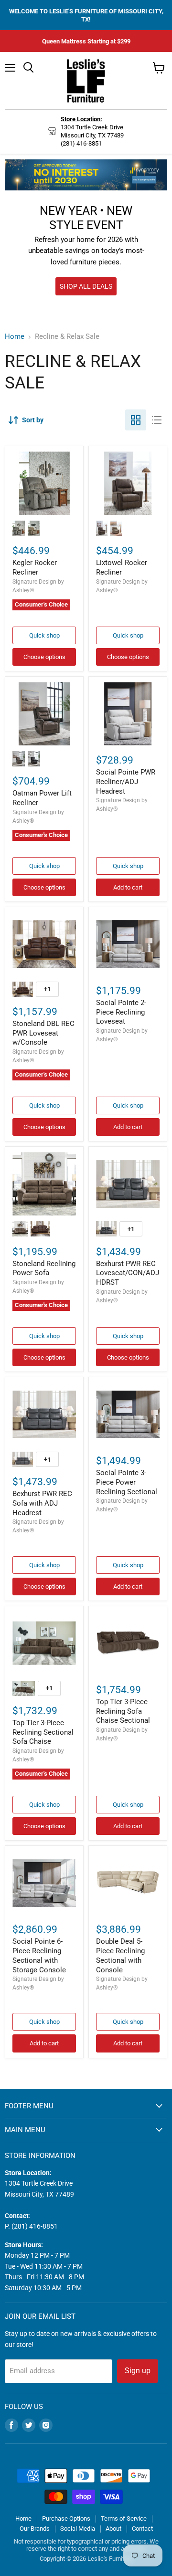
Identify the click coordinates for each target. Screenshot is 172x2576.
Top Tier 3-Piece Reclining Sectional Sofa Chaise (43, 1732)
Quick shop (44, 635)
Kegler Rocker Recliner (35, 567)
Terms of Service (124, 2518)
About (113, 2529)
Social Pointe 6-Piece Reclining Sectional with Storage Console (39, 1955)
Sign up (138, 2371)
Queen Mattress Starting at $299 (86, 41)
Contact (142, 2529)
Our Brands (35, 2529)
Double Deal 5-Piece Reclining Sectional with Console (120, 1955)
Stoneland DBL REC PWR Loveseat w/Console (43, 1033)
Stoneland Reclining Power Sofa (44, 1268)
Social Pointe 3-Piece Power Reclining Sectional (127, 1482)
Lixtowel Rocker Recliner (122, 567)
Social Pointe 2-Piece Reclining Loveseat (121, 1012)
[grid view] (136, 420)
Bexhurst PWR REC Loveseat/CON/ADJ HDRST (128, 1273)
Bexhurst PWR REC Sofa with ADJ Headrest (42, 1503)
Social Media (78, 2529)
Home (15, 337)
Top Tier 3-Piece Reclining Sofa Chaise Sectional (123, 1711)
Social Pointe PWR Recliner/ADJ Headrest (126, 781)
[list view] (157, 420)
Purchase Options (66, 2518)
